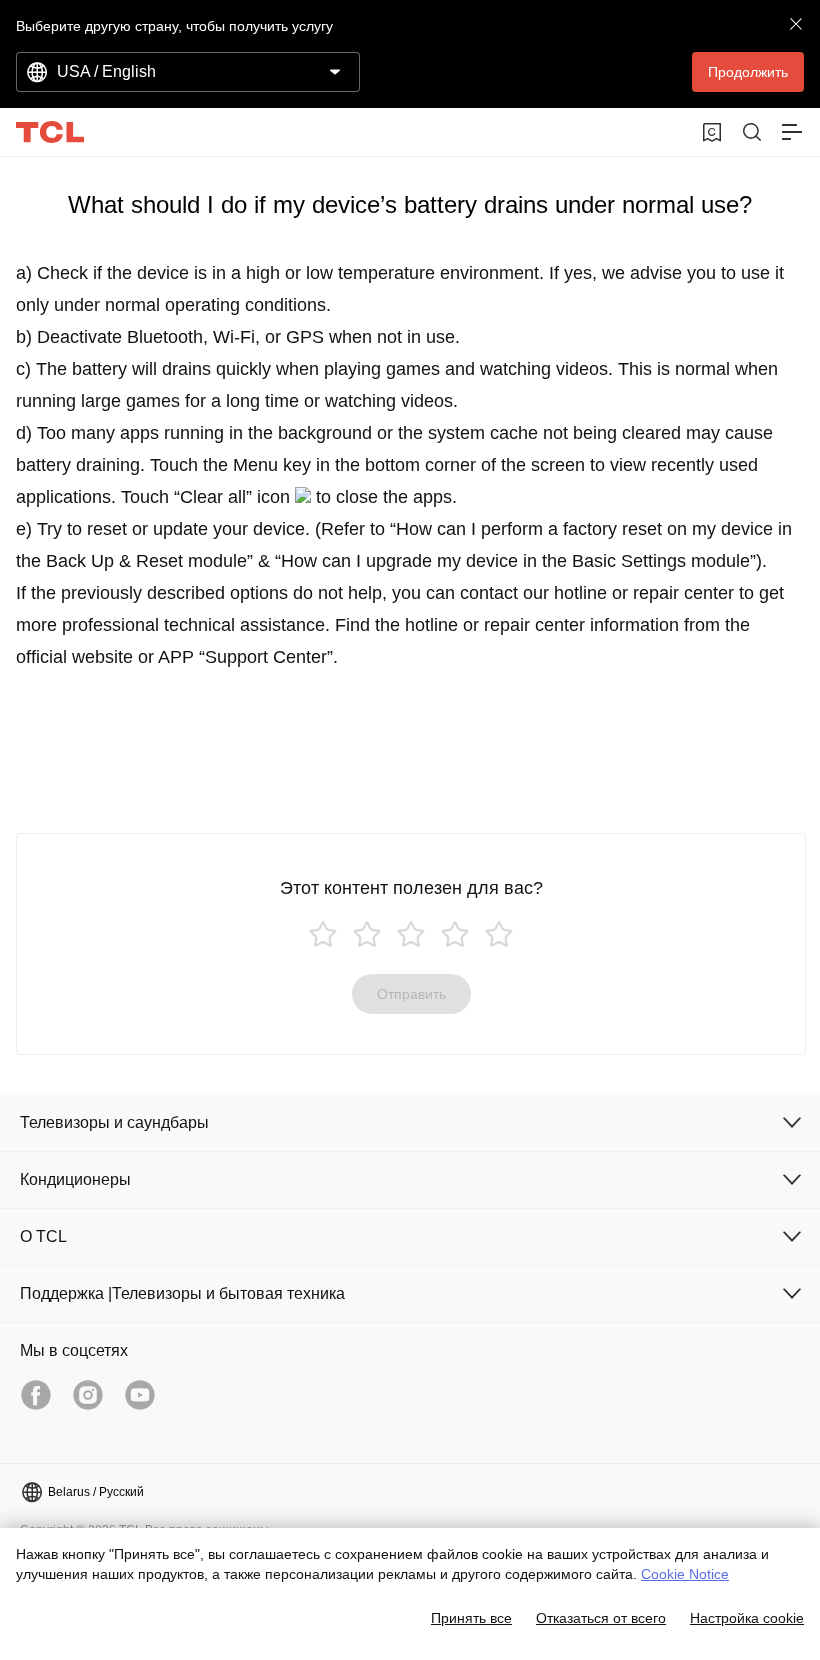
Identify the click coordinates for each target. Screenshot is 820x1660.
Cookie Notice (685, 1574)
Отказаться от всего (601, 1618)
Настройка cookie (747, 1618)
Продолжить (748, 72)
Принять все (471, 1618)
